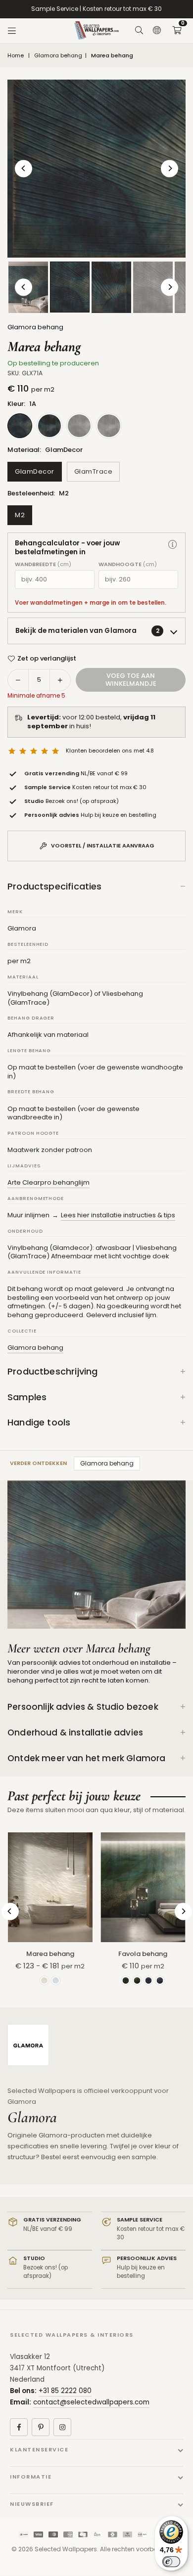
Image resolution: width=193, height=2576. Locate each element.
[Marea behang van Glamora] (70, 287)
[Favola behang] (143, 1887)
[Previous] (24, 168)
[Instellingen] (157, 31)
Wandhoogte (128, 564)
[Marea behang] (50, 1887)
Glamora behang (58, 56)
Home (16, 56)
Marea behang (50, 1954)
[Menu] (12, 31)
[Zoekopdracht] (139, 31)
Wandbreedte (43, 564)
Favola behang (143, 1954)
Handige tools (39, 1422)
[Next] (169, 168)
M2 (20, 515)
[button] (177, 31)
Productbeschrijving (52, 1371)
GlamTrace (94, 471)
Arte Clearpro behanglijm (48, 1182)
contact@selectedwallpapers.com (91, 2402)
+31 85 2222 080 (65, 2391)
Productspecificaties (55, 886)
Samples (27, 1397)
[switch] (171, 2562)
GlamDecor (35, 471)
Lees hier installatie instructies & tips (118, 1215)
